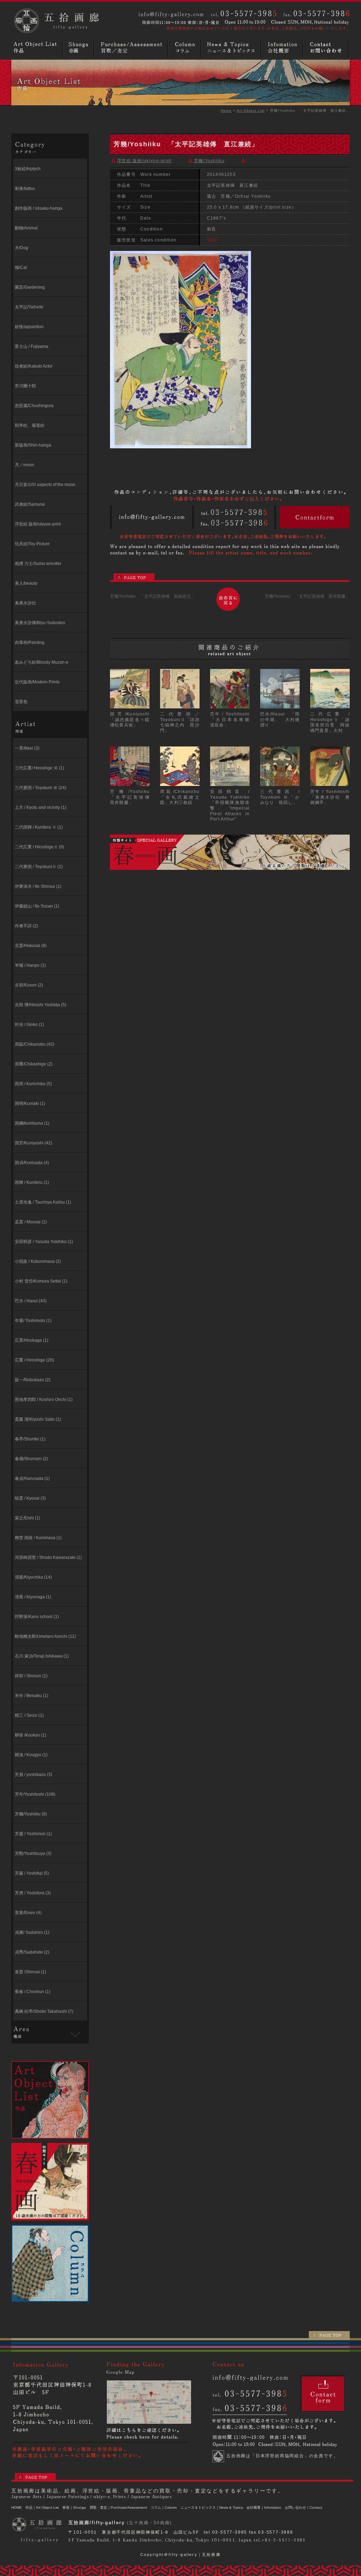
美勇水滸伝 (25, 603)
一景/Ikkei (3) (27, 748)
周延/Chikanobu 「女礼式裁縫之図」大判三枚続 (182, 797)
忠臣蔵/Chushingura (34, 406)
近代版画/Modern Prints (37, 682)
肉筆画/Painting (30, 643)
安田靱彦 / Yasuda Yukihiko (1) (44, 1242)
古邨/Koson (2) (29, 985)
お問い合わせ (327, 48)
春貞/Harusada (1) (32, 1478)
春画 (79, 48)
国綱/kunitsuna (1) (32, 1123)
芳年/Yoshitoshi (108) (35, 1794)
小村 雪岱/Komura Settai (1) (41, 1281)
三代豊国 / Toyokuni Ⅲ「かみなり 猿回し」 (280, 797)
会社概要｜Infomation (264, 2507)
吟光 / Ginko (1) (29, 1025)
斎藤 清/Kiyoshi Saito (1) (38, 1419)
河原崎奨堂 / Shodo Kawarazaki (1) (48, 1557)
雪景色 (21, 702)
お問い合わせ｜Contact (304, 2507)
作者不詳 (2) (26, 926)
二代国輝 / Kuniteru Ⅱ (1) (39, 827)
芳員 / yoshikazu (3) (33, 1775)
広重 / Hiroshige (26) (34, 1360)
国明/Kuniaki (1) (30, 1103)
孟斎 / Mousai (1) (31, 1222)
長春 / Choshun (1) (33, 1992)
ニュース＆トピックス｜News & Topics (212, 2507)
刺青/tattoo (25, 189)
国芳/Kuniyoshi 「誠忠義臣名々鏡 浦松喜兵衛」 (132, 720)
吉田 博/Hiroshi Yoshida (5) (41, 1005)
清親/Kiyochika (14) (33, 1577)
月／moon (25, 465)
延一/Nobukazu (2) (33, 1380)
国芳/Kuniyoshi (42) (33, 1143)
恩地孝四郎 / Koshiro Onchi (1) (44, 1400)
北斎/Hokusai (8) (31, 946)
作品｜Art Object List (42, 2507)
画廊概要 (283, 48)
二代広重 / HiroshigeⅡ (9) (39, 847)
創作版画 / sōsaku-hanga (39, 208)
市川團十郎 (25, 386)
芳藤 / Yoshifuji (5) (32, 1873)
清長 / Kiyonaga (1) (33, 1597)
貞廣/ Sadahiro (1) (32, 1932)
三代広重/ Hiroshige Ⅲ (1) (39, 768)
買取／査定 (132, 48)
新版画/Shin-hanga (33, 445)
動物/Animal (26, 228)
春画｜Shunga (74, 2507)
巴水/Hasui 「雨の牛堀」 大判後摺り (280, 720)
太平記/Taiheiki (29, 307)
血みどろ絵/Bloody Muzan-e (42, 662)
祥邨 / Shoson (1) (31, 1676)
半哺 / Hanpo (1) (30, 965)
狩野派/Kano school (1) (37, 1617)
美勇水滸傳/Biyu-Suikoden (40, 623)
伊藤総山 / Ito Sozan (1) (37, 906)
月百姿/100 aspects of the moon (45, 485)
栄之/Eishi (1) (27, 1518)
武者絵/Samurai (30, 504)
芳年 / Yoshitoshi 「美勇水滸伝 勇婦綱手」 (332, 797)
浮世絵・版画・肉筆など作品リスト (37, 48)
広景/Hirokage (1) (32, 1340)
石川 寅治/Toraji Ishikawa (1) (42, 1656)
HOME (17, 2507)
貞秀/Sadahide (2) (32, 1952)
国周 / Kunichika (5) (33, 1084)
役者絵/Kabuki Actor (34, 366)
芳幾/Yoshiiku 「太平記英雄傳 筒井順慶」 (307, 596)
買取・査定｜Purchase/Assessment (118, 2507)
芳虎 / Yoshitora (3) (33, 1893)
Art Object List (251, 110)
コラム (185, 48)
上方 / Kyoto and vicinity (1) (41, 807)
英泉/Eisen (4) (28, 1913)
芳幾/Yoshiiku (209, 161)
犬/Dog (22, 248)
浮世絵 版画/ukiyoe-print (38, 524)
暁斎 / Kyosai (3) (30, 1498)
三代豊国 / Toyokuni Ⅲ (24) (41, 788)
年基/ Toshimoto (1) (33, 1321)
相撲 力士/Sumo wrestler (38, 564)
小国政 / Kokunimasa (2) (38, 1261)
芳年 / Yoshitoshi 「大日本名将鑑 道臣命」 (232, 720)
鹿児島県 (23, 2045)
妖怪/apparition (29, 327)
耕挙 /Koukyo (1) (30, 1735)
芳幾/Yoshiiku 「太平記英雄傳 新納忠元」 (152, 596)
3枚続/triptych (28, 169)
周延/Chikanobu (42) (35, 1044)
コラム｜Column (164, 2507)
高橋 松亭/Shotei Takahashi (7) (44, 2011)
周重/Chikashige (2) (34, 1064)
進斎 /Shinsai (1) (30, 1972)
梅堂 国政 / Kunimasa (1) (38, 1538)
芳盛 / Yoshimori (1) (33, 1834)
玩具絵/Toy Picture (32, 544)
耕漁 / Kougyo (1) (31, 1755)
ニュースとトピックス (232, 48)
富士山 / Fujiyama (32, 346)
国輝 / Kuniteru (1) (32, 1182)
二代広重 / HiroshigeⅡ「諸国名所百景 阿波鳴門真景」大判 (330, 722)
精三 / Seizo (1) (29, 1715)
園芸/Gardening (30, 287)
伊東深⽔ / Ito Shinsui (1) (38, 886)
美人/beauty (26, 583)
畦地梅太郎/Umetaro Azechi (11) (45, 1636)
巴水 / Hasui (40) (31, 1301)
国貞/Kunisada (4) (32, 1163)
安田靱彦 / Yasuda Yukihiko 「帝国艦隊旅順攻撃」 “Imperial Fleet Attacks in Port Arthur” (230, 805)
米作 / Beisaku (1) (32, 1696)
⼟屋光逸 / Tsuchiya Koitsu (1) (43, 1202)
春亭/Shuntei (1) (30, 1439)
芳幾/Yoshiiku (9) (31, 1814)
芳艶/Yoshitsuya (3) (33, 1853)
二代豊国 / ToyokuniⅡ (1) (39, 867)
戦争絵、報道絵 (30, 425)
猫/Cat (21, 268)
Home (226, 110)
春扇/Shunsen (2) (31, 1459)
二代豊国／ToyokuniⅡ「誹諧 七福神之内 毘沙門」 (182, 722)
